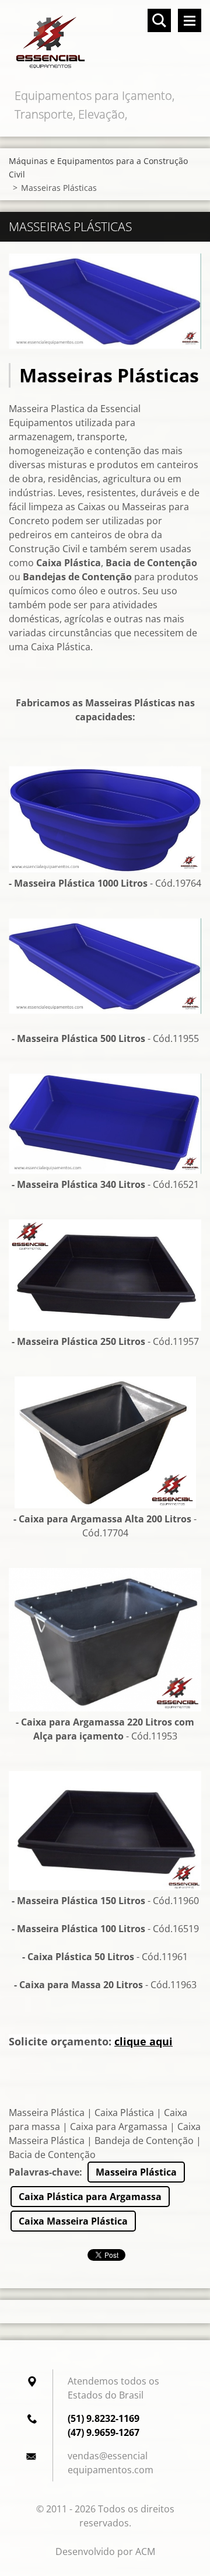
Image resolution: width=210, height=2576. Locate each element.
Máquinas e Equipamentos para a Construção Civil (98, 168)
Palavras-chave (44, 2172)
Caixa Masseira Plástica (73, 2221)
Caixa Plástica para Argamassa (90, 2197)
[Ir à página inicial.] (105, 43)
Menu (190, 20)
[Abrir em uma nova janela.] (105, 301)
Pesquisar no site (159, 20)
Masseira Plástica (136, 2172)
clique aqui (143, 2041)
